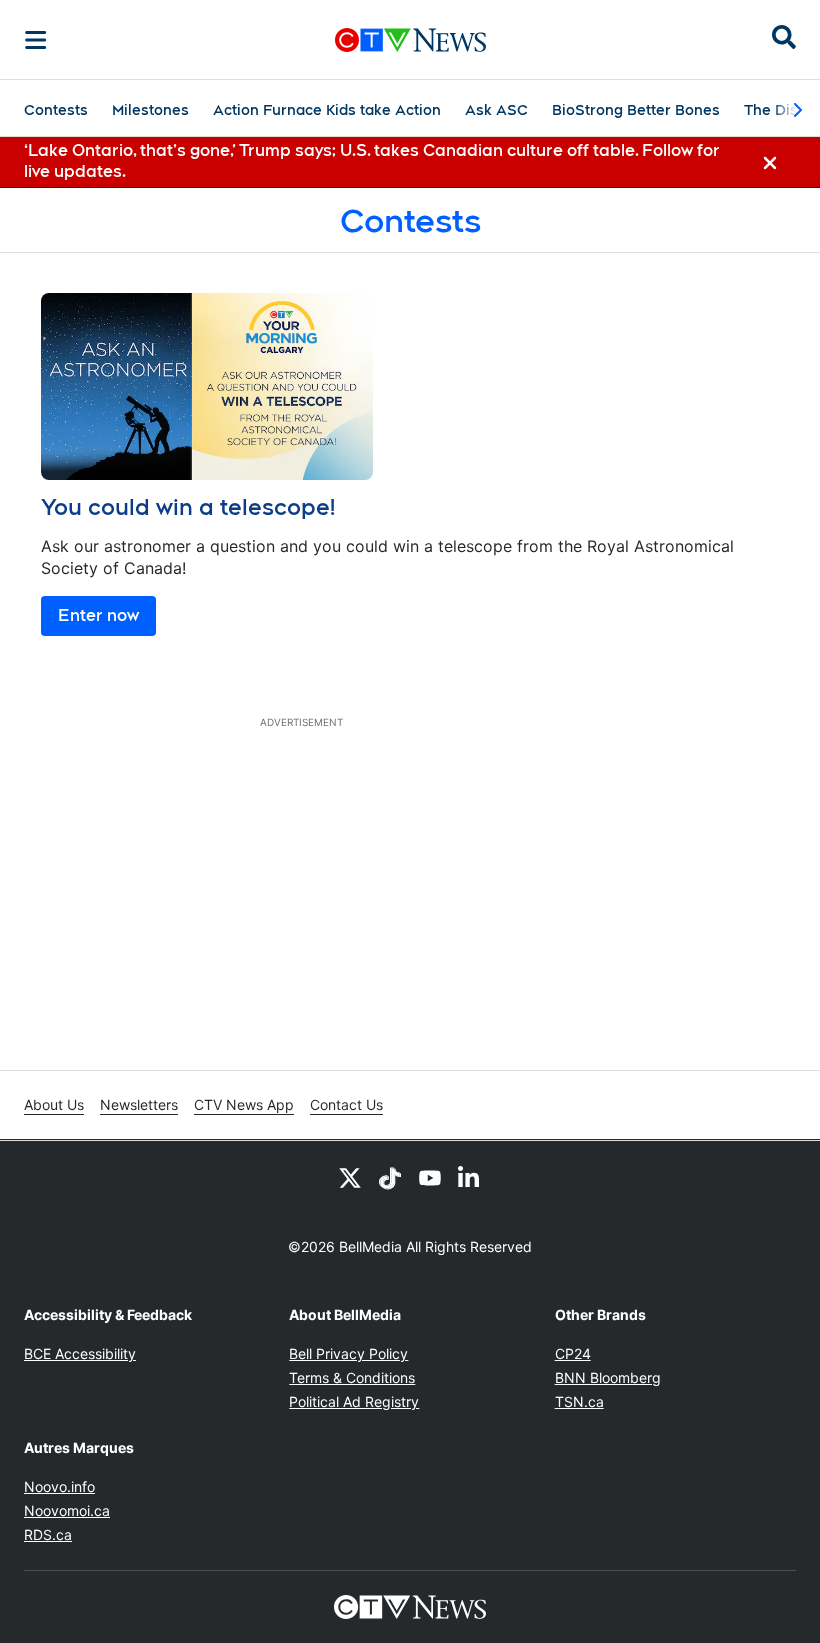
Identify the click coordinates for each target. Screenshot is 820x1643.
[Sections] (36, 40)
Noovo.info (59, 1486)
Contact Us (346, 1104)
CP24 (573, 1353)
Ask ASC (496, 110)
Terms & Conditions (352, 1377)
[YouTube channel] (430, 1177)
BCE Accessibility (80, 1353)
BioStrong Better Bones (636, 110)
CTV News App (244, 1104)
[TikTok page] (390, 1177)
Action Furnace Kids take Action (327, 110)
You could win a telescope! (188, 507)
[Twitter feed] (350, 1177)
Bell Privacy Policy (348, 1353)
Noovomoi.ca (67, 1510)
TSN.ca (579, 1401)
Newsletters (139, 1104)
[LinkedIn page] (470, 1177)
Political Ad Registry (354, 1401)
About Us (54, 1104)
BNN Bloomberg (608, 1377)
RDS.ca (48, 1534)
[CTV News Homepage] (410, 40)
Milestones (150, 110)
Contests (56, 110)
